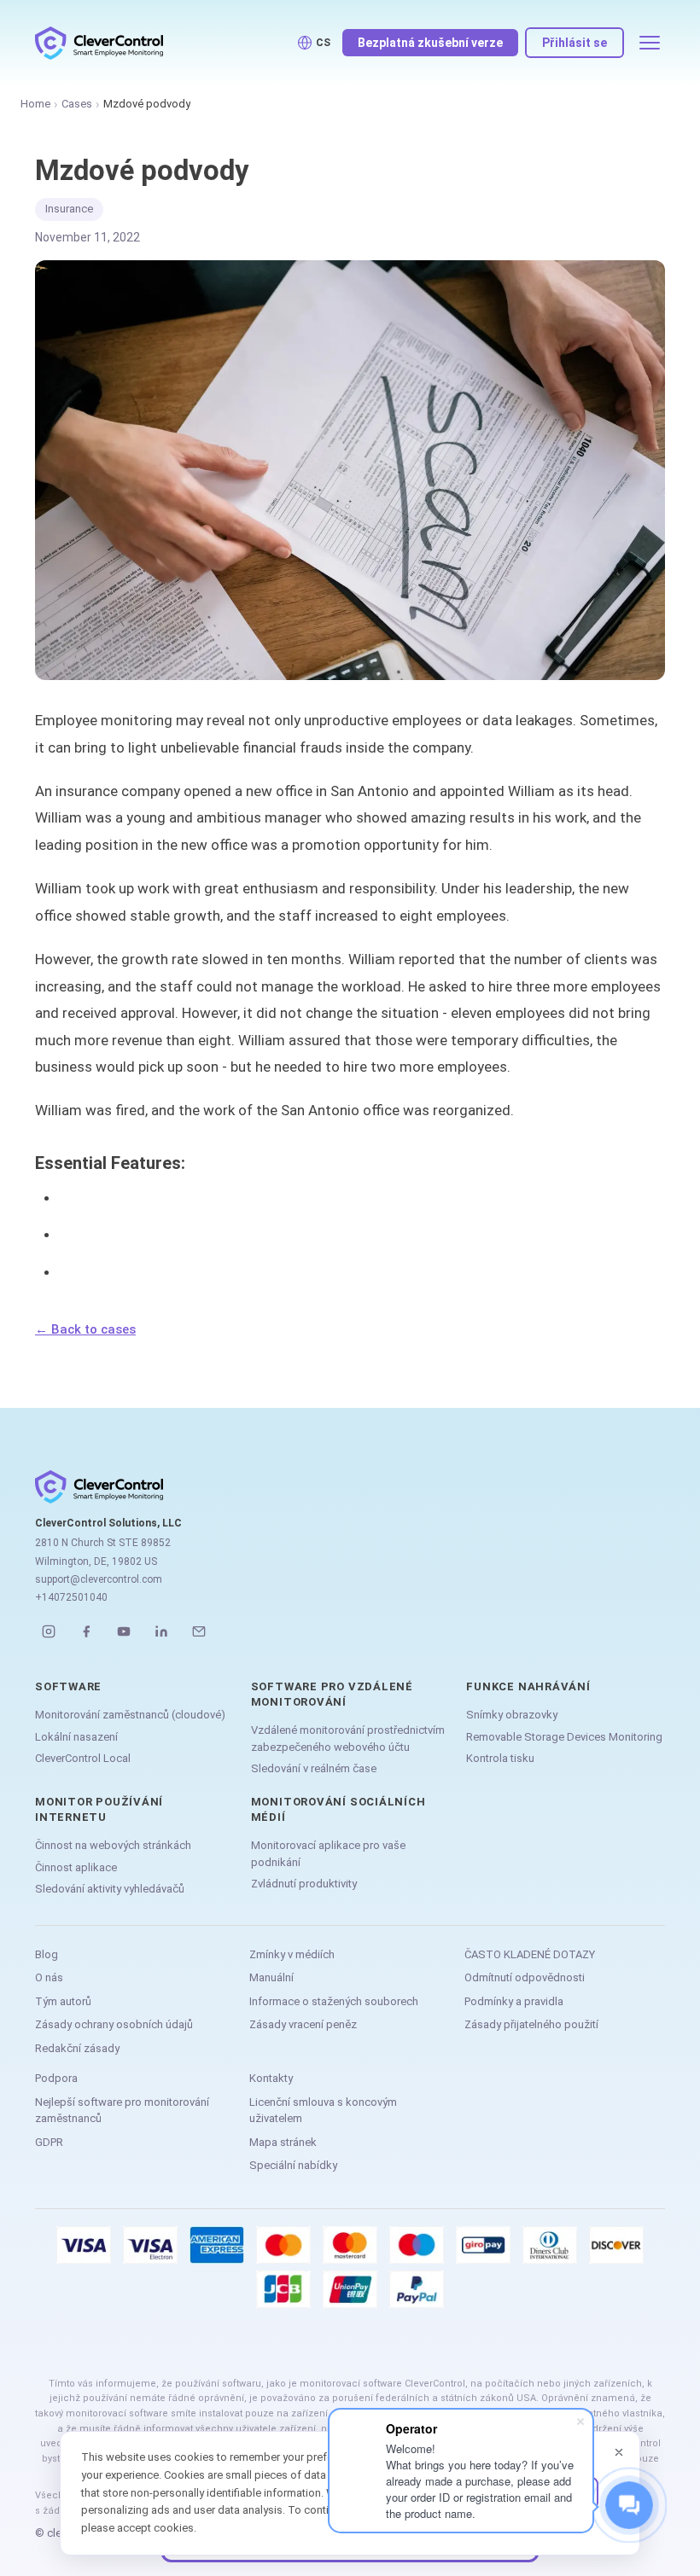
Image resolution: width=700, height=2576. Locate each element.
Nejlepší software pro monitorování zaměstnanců (122, 2111)
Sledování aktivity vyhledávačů (110, 1889)
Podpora (56, 2078)
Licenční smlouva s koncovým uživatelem (323, 2111)
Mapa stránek (283, 2142)
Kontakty (271, 2078)
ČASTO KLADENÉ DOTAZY (530, 1954)
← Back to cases (85, 1329)
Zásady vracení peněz (303, 2024)
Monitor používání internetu (99, 1809)
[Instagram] (49, 1631)
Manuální (271, 1977)
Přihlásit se (575, 43)
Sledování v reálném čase (314, 1768)
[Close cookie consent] (619, 2452)
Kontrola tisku (500, 1758)
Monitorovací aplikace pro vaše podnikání (328, 1854)
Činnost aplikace (76, 1867)
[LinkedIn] (161, 1631)
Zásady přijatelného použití (531, 2024)
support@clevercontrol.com (99, 1579)
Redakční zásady (77, 2048)
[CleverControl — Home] (99, 43)
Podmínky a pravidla (514, 2001)
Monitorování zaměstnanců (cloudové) (130, 1715)
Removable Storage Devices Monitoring (564, 1737)
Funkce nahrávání (528, 1686)
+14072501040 (71, 1597)
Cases (77, 104)
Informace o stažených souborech (334, 2001)
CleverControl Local (83, 1758)
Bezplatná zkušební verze (430, 43)
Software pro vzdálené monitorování (332, 1694)
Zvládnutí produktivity (304, 1884)
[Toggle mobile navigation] (650, 43)
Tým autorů (63, 2001)
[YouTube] (124, 1631)
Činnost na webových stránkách (113, 1845)
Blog (47, 1954)
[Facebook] (86, 1631)
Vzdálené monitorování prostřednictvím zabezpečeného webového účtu (348, 1739)
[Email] (199, 1631)
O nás (49, 1977)
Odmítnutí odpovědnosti (525, 1977)
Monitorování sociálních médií (338, 1809)
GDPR (49, 2142)
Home (35, 104)
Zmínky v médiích (292, 1954)
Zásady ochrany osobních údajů (114, 2024)
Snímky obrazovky (512, 1715)
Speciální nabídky (293, 2165)
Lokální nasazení (76, 1737)
